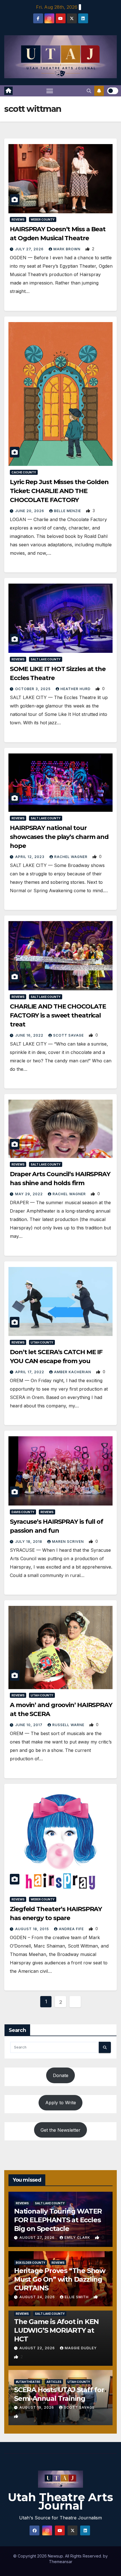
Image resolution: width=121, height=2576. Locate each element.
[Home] (8, 91)
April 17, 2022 (30, 1372)
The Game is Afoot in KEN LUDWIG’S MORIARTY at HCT (56, 2330)
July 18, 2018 (29, 1542)
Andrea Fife (72, 1929)
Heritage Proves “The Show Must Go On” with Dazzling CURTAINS (60, 2279)
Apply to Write (61, 2103)
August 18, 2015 (33, 1929)
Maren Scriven (69, 1542)
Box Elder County (31, 2263)
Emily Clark (78, 2238)
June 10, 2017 (29, 1725)
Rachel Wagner (71, 857)
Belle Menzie (68, 511)
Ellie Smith (77, 2297)
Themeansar (61, 2562)
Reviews (18, 219)
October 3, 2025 (33, 689)
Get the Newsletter (60, 2130)
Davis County (23, 1512)
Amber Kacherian (73, 1372)
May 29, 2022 (30, 1194)
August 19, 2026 (37, 2407)
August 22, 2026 (38, 2348)
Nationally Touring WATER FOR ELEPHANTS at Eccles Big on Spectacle (58, 2220)
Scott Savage (69, 1035)
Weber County (43, 219)
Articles (54, 2382)
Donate (61, 2075)
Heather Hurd (76, 689)
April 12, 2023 (30, 857)
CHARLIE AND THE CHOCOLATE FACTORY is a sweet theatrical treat (58, 1015)
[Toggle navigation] (50, 91)
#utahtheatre (28, 2382)
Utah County (42, 1342)
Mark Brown (68, 249)
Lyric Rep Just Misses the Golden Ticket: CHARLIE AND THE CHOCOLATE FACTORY (59, 491)
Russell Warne (69, 1725)
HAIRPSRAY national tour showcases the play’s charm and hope (59, 837)
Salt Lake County (46, 659)
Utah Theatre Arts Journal (60, 2501)
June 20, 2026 (30, 511)
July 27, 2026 (30, 249)
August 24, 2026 (38, 2297)
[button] (89, 91)
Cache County (24, 472)
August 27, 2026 (38, 2238)
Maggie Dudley (81, 2348)
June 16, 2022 (30, 1035)
